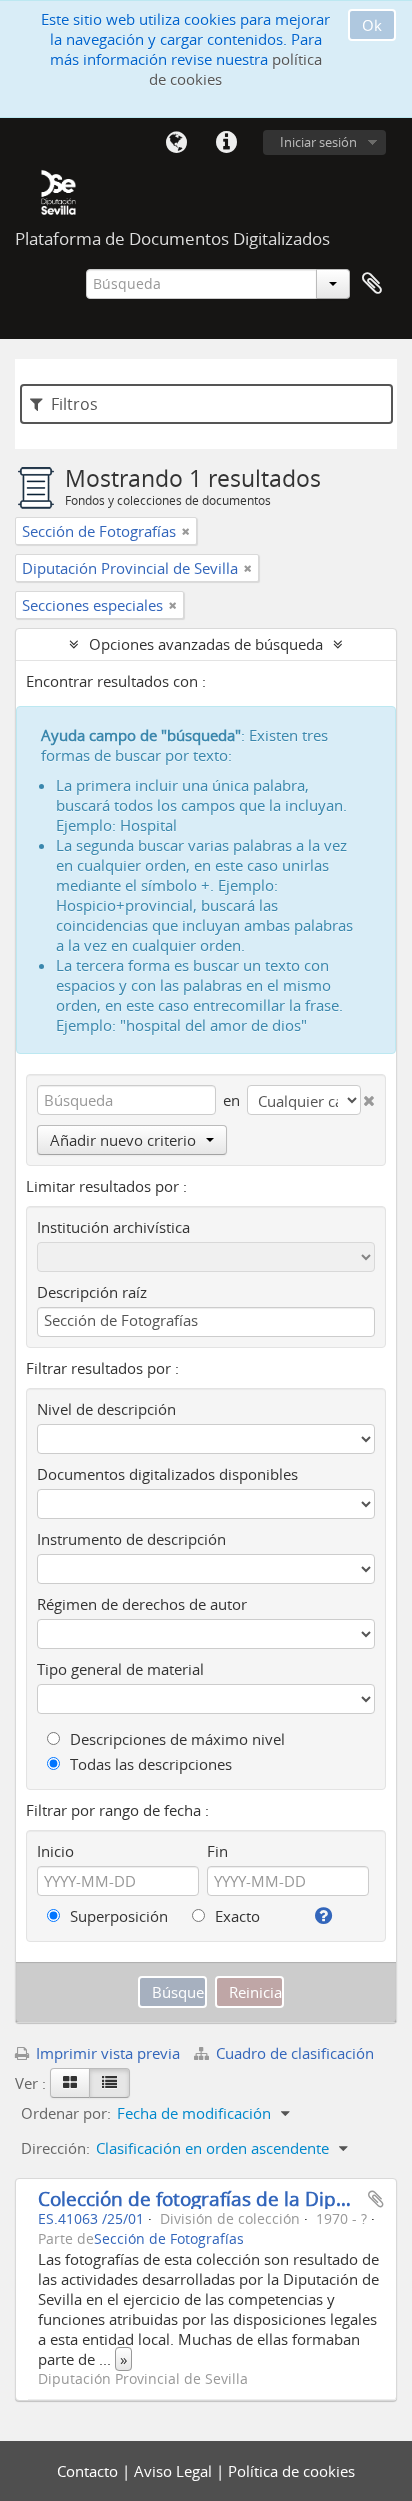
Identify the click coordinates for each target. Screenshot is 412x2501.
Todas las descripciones (149, 1764)
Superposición (117, 1916)
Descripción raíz (92, 1292)
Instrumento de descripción (131, 1539)
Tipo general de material (120, 1669)
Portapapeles (372, 284)
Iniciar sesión (318, 142)
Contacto (89, 2471)
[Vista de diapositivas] (70, 2083)
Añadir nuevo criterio (123, 1140)
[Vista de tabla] (109, 2083)
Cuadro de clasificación (293, 2053)
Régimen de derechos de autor (142, 1604)
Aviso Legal (175, 2471)
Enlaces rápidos (226, 143)
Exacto (235, 1916)
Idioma (176, 143)
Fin (217, 1851)
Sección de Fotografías (169, 2239)
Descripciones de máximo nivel (175, 1739)
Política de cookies (291, 2471)
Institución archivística (113, 1227)
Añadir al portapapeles (376, 2199)
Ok (372, 25)
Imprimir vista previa (106, 2053)
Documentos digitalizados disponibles (167, 1474)
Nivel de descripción (106, 1409)
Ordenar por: (66, 2113)
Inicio (55, 1851)
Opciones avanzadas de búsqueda (206, 644)
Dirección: (55, 2148)
